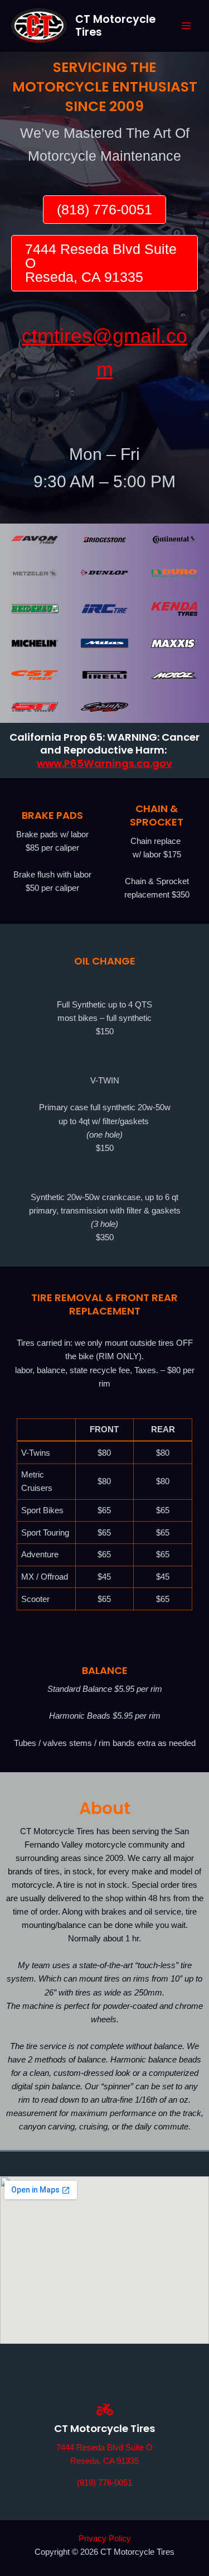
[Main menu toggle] (186, 26)
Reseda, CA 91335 (104, 2461)
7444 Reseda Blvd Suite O (104, 2448)
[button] (104, 210)
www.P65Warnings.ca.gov (104, 763)
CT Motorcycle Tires (115, 26)
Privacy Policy (105, 2539)
